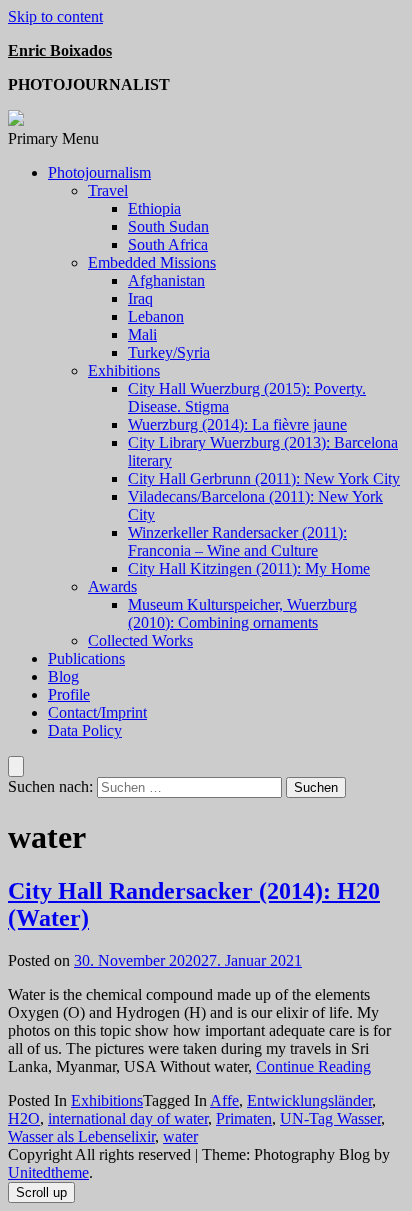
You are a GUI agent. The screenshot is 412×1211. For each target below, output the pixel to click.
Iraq (140, 298)
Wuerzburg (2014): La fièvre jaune (237, 424)
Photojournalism (99, 172)
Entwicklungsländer (309, 1100)
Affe (224, 1100)
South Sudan (168, 226)
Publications (86, 658)
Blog (63, 676)
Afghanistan (166, 280)
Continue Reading (313, 1066)
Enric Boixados (60, 50)
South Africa (168, 244)
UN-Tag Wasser (330, 1118)
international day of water (128, 1118)
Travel (108, 190)
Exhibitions (124, 370)
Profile (69, 694)
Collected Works (140, 640)
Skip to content (55, 16)
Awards (112, 586)
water (180, 1136)
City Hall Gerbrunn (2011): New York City (264, 478)
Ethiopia (154, 208)
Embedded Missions (152, 262)
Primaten (244, 1118)
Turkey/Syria (169, 352)
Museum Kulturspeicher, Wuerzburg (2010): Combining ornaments (242, 613)
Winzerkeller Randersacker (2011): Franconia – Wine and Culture (237, 541)
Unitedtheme (48, 1172)
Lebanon (156, 316)
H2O (24, 1118)
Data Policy (85, 730)
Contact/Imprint (97, 712)
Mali (142, 334)
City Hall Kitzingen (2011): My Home (249, 568)
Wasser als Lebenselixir (81, 1136)
